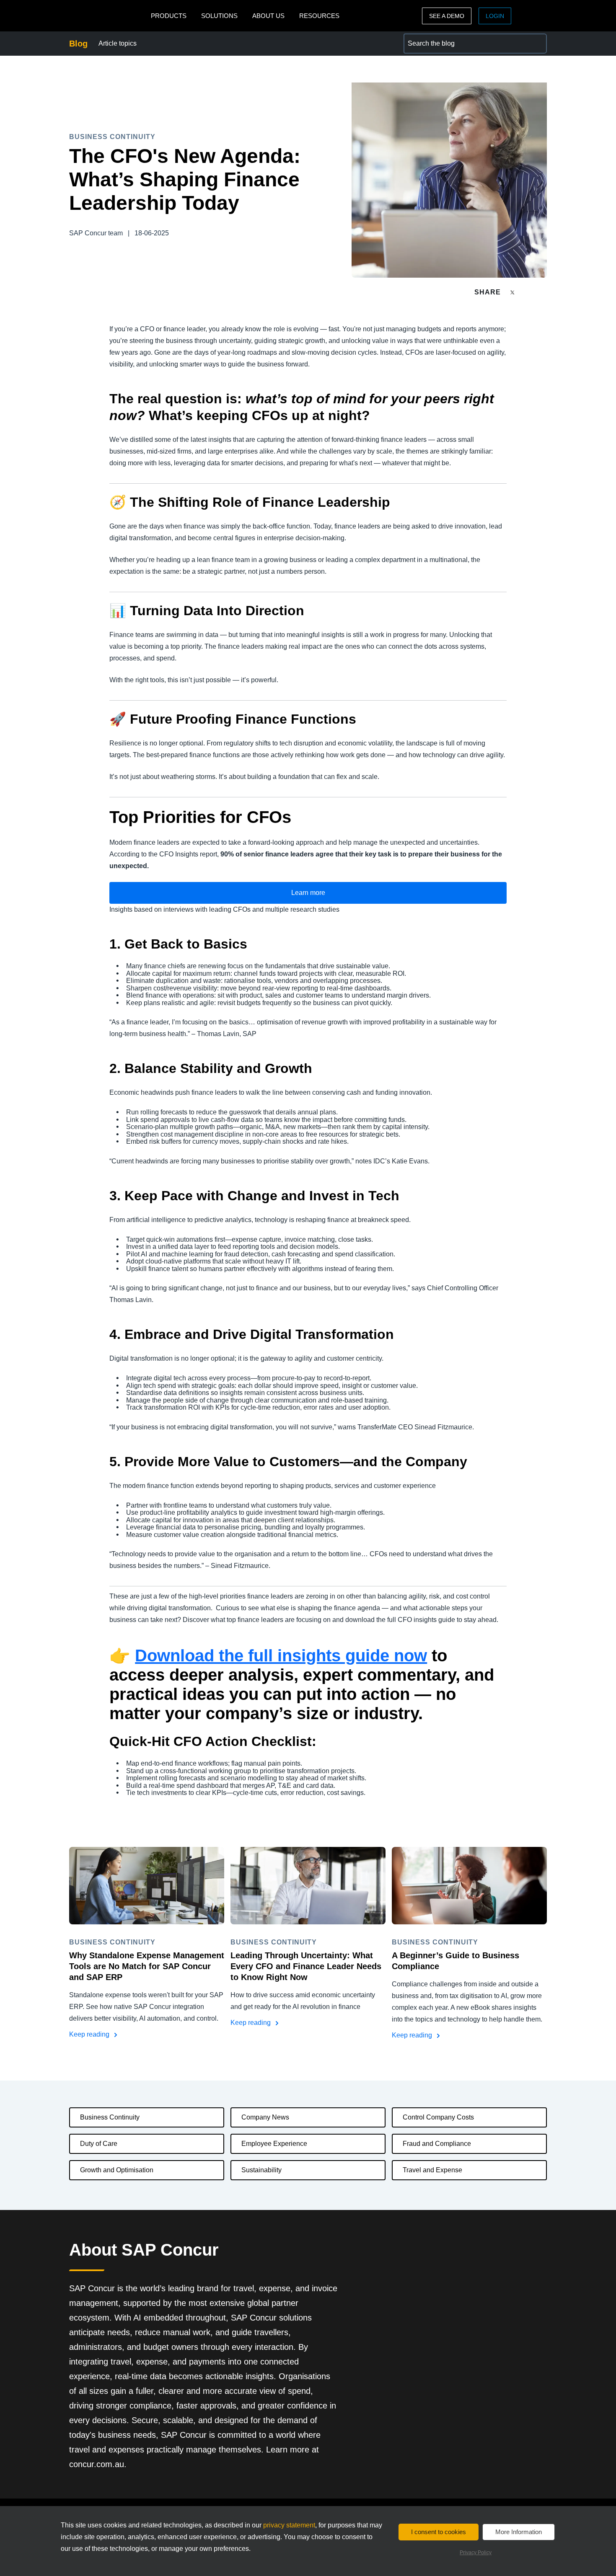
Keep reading (90, 2034)
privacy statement (289, 2525)
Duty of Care (99, 2144)
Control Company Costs (438, 2117)
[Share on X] (513, 292)
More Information (519, 2532)
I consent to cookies (439, 2532)
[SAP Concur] (108, 16)
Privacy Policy (476, 2553)
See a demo (447, 16)
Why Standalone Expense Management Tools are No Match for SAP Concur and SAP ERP (147, 1966)
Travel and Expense (432, 2170)
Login (495, 16)
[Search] (537, 44)
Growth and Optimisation (117, 2170)
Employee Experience (274, 2144)
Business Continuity (110, 2117)
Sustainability (261, 2170)
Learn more (308, 893)
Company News (265, 2117)
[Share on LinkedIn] (543, 292)
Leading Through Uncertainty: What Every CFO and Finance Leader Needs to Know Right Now (306, 1966)
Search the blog (427, 38)
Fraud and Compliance (437, 2144)
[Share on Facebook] (528, 292)
